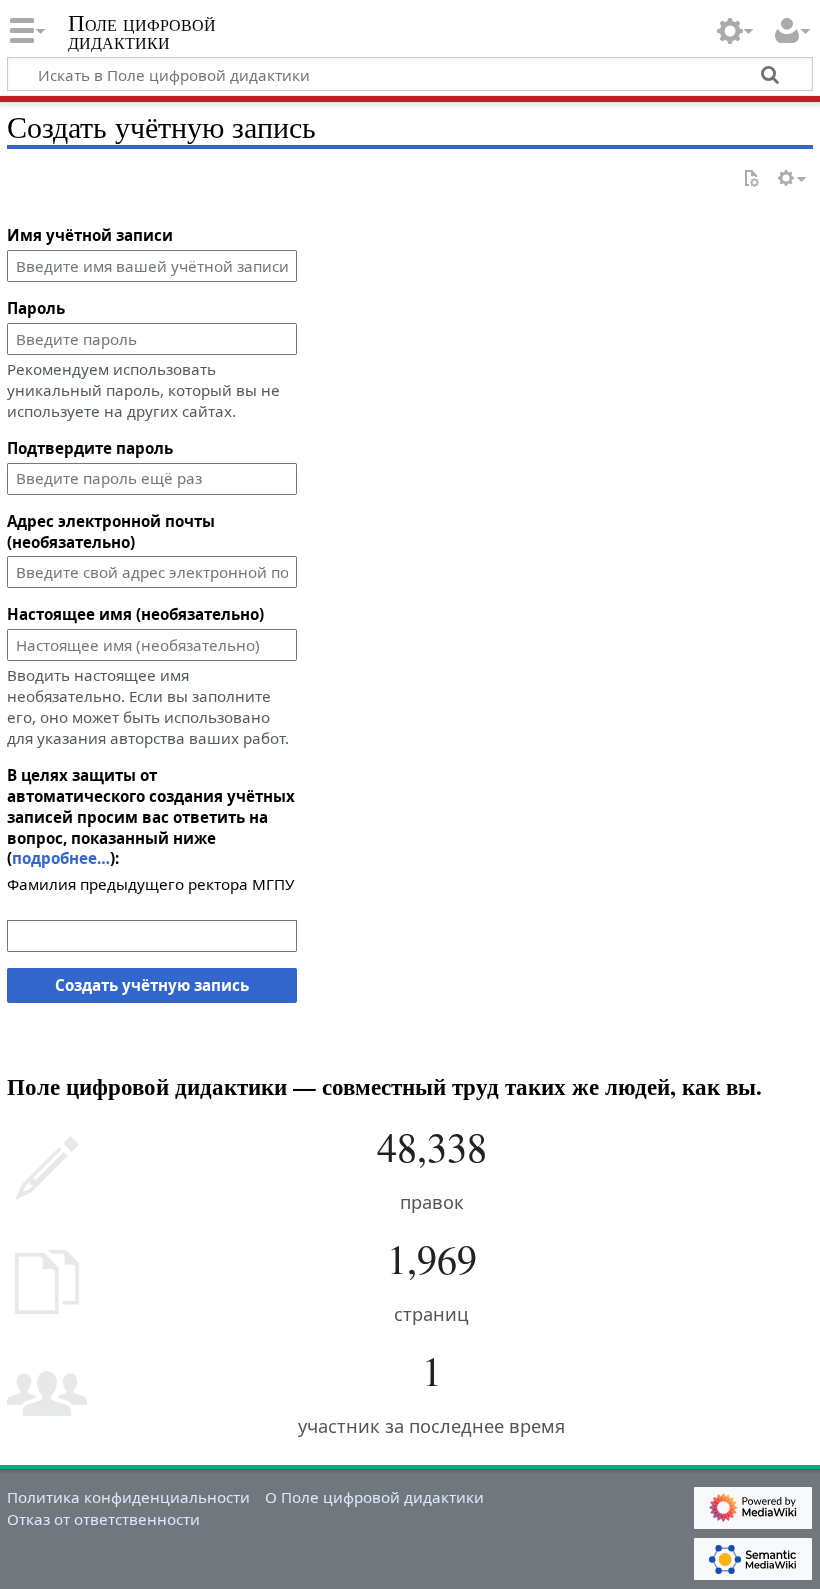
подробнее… (61, 858)
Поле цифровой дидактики (142, 33)
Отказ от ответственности (103, 1519)
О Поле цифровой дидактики (374, 1497)
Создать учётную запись (152, 985)
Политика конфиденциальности (128, 1497)
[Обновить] (751, 179)
